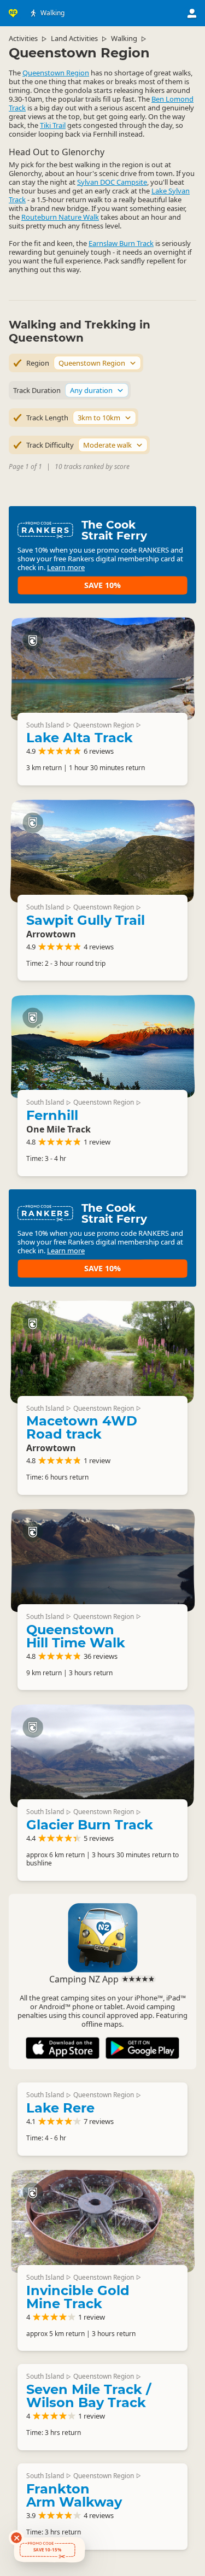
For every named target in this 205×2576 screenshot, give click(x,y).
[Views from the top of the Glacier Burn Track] (102, 1756)
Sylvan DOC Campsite (112, 182)
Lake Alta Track (80, 738)
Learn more (66, 567)
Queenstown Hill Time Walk (76, 1636)
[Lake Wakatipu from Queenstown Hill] (102, 1560)
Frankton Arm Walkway (74, 2495)
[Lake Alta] (102, 669)
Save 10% (102, 585)
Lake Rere (60, 2108)
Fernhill (52, 1115)
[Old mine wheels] (102, 2221)
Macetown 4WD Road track (82, 1427)
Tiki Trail (53, 125)
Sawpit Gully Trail (86, 920)
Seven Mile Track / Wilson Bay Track (89, 2396)
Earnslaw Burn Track (121, 243)
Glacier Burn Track (90, 1825)
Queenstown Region (56, 73)
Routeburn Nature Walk (60, 217)
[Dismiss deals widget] (16, 2538)
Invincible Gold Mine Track (78, 2297)
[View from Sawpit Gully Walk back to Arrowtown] (102, 851)
